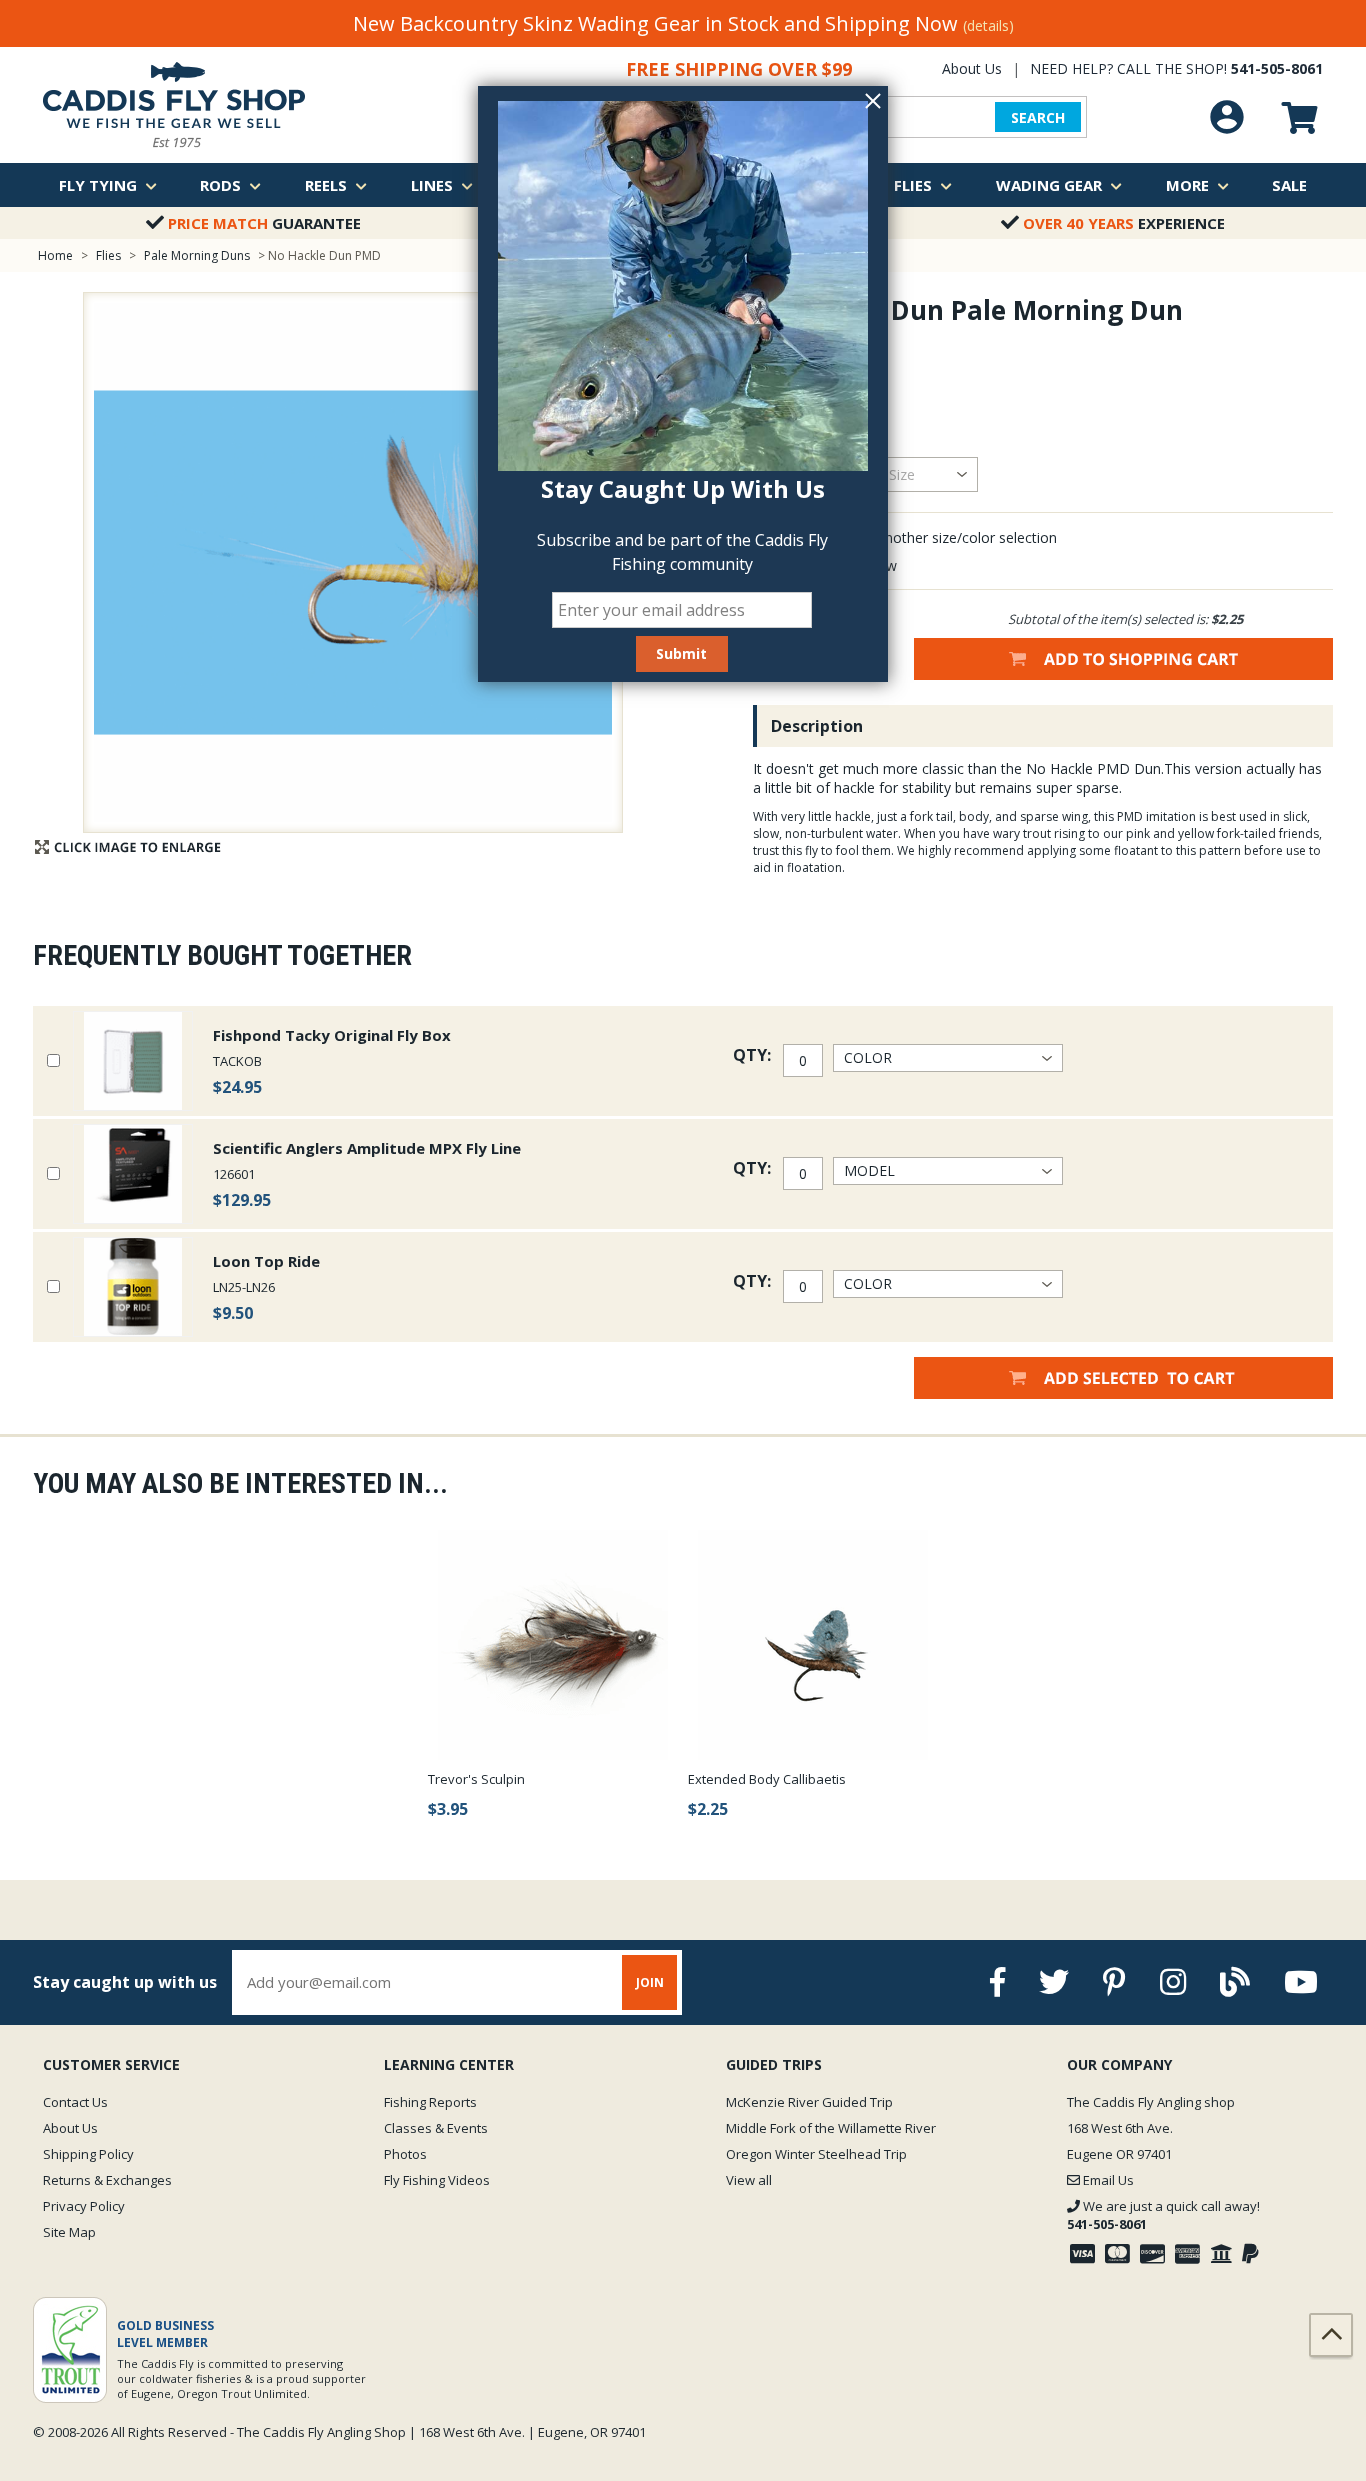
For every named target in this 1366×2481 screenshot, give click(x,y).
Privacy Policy (84, 2206)
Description (817, 726)
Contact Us (75, 2102)
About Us (972, 68)
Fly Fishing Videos (437, 2180)
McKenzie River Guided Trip (809, 2102)
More (1187, 185)
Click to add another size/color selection (927, 537)
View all (749, 2180)
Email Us (1107, 2180)
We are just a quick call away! (1163, 2215)
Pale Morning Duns (197, 255)
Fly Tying (98, 185)
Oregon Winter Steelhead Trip (816, 2154)
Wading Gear (1049, 185)
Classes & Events (436, 2128)
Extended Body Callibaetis (767, 1779)
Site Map (69, 2232)
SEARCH (1038, 117)
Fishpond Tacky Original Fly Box (332, 1035)
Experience (1124, 223)
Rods (220, 185)
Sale (1289, 185)
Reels (326, 185)
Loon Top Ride (266, 1261)
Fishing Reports (430, 2102)
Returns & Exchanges (107, 2180)
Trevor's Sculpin (476, 1779)
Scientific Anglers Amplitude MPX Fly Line (367, 1148)
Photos (405, 2154)
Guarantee (264, 223)
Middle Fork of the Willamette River (831, 2128)
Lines (432, 185)
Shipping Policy (88, 2154)
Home (55, 255)
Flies (913, 185)
